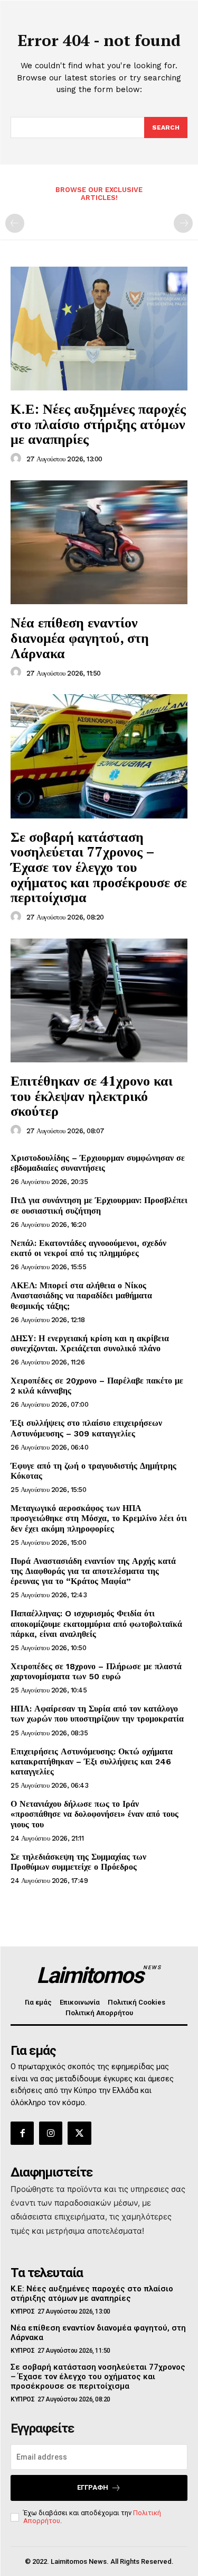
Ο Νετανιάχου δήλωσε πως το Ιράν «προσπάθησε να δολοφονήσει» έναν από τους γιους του (95, 1814)
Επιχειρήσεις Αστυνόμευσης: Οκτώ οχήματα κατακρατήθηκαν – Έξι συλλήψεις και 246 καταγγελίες (92, 1762)
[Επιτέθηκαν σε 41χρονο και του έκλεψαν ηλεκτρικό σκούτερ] (99, 1001)
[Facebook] (22, 2133)
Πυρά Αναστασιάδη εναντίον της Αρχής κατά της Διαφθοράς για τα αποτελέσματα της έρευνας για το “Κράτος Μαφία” (93, 1571)
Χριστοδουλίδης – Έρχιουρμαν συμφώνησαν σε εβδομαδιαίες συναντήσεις (98, 1163)
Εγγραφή (93, 2487)
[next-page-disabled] (183, 223)
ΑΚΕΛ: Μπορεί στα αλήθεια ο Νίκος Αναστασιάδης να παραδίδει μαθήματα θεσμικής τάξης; (81, 1295)
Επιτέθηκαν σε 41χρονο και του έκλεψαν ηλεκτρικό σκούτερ (92, 1095)
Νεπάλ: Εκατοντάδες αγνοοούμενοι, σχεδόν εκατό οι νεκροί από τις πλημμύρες (88, 1248)
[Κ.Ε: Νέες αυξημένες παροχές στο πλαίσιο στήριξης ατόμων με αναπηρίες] (99, 329)
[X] (79, 2133)
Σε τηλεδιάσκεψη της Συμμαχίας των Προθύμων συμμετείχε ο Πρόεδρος (78, 1862)
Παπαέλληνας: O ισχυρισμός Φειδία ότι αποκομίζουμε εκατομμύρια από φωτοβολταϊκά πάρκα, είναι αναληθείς (96, 1623)
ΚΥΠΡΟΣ (22, 2311)
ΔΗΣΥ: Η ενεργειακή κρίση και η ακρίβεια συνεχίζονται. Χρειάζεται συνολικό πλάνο (90, 1343)
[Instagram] (51, 2133)
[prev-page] (15, 223)
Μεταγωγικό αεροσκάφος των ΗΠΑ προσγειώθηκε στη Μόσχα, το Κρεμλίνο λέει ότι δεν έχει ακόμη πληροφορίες (99, 1518)
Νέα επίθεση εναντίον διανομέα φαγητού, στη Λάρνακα (80, 637)
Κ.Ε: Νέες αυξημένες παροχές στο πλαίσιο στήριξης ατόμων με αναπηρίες (98, 424)
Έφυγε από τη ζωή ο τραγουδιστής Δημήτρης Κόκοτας (93, 1471)
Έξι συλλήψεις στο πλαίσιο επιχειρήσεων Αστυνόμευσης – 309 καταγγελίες (86, 1428)
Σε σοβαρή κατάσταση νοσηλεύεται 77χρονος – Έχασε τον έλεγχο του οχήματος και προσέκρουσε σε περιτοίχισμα (99, 867)
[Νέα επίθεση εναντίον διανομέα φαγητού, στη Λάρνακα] (99, 543)
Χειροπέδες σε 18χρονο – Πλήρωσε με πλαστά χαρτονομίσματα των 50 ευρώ (96, 1671)
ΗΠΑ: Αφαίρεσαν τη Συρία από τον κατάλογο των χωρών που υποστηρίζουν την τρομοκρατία (97, 1714)
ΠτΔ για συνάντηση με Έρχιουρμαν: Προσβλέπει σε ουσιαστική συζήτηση (99, 1205)
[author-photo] (17, 459)
